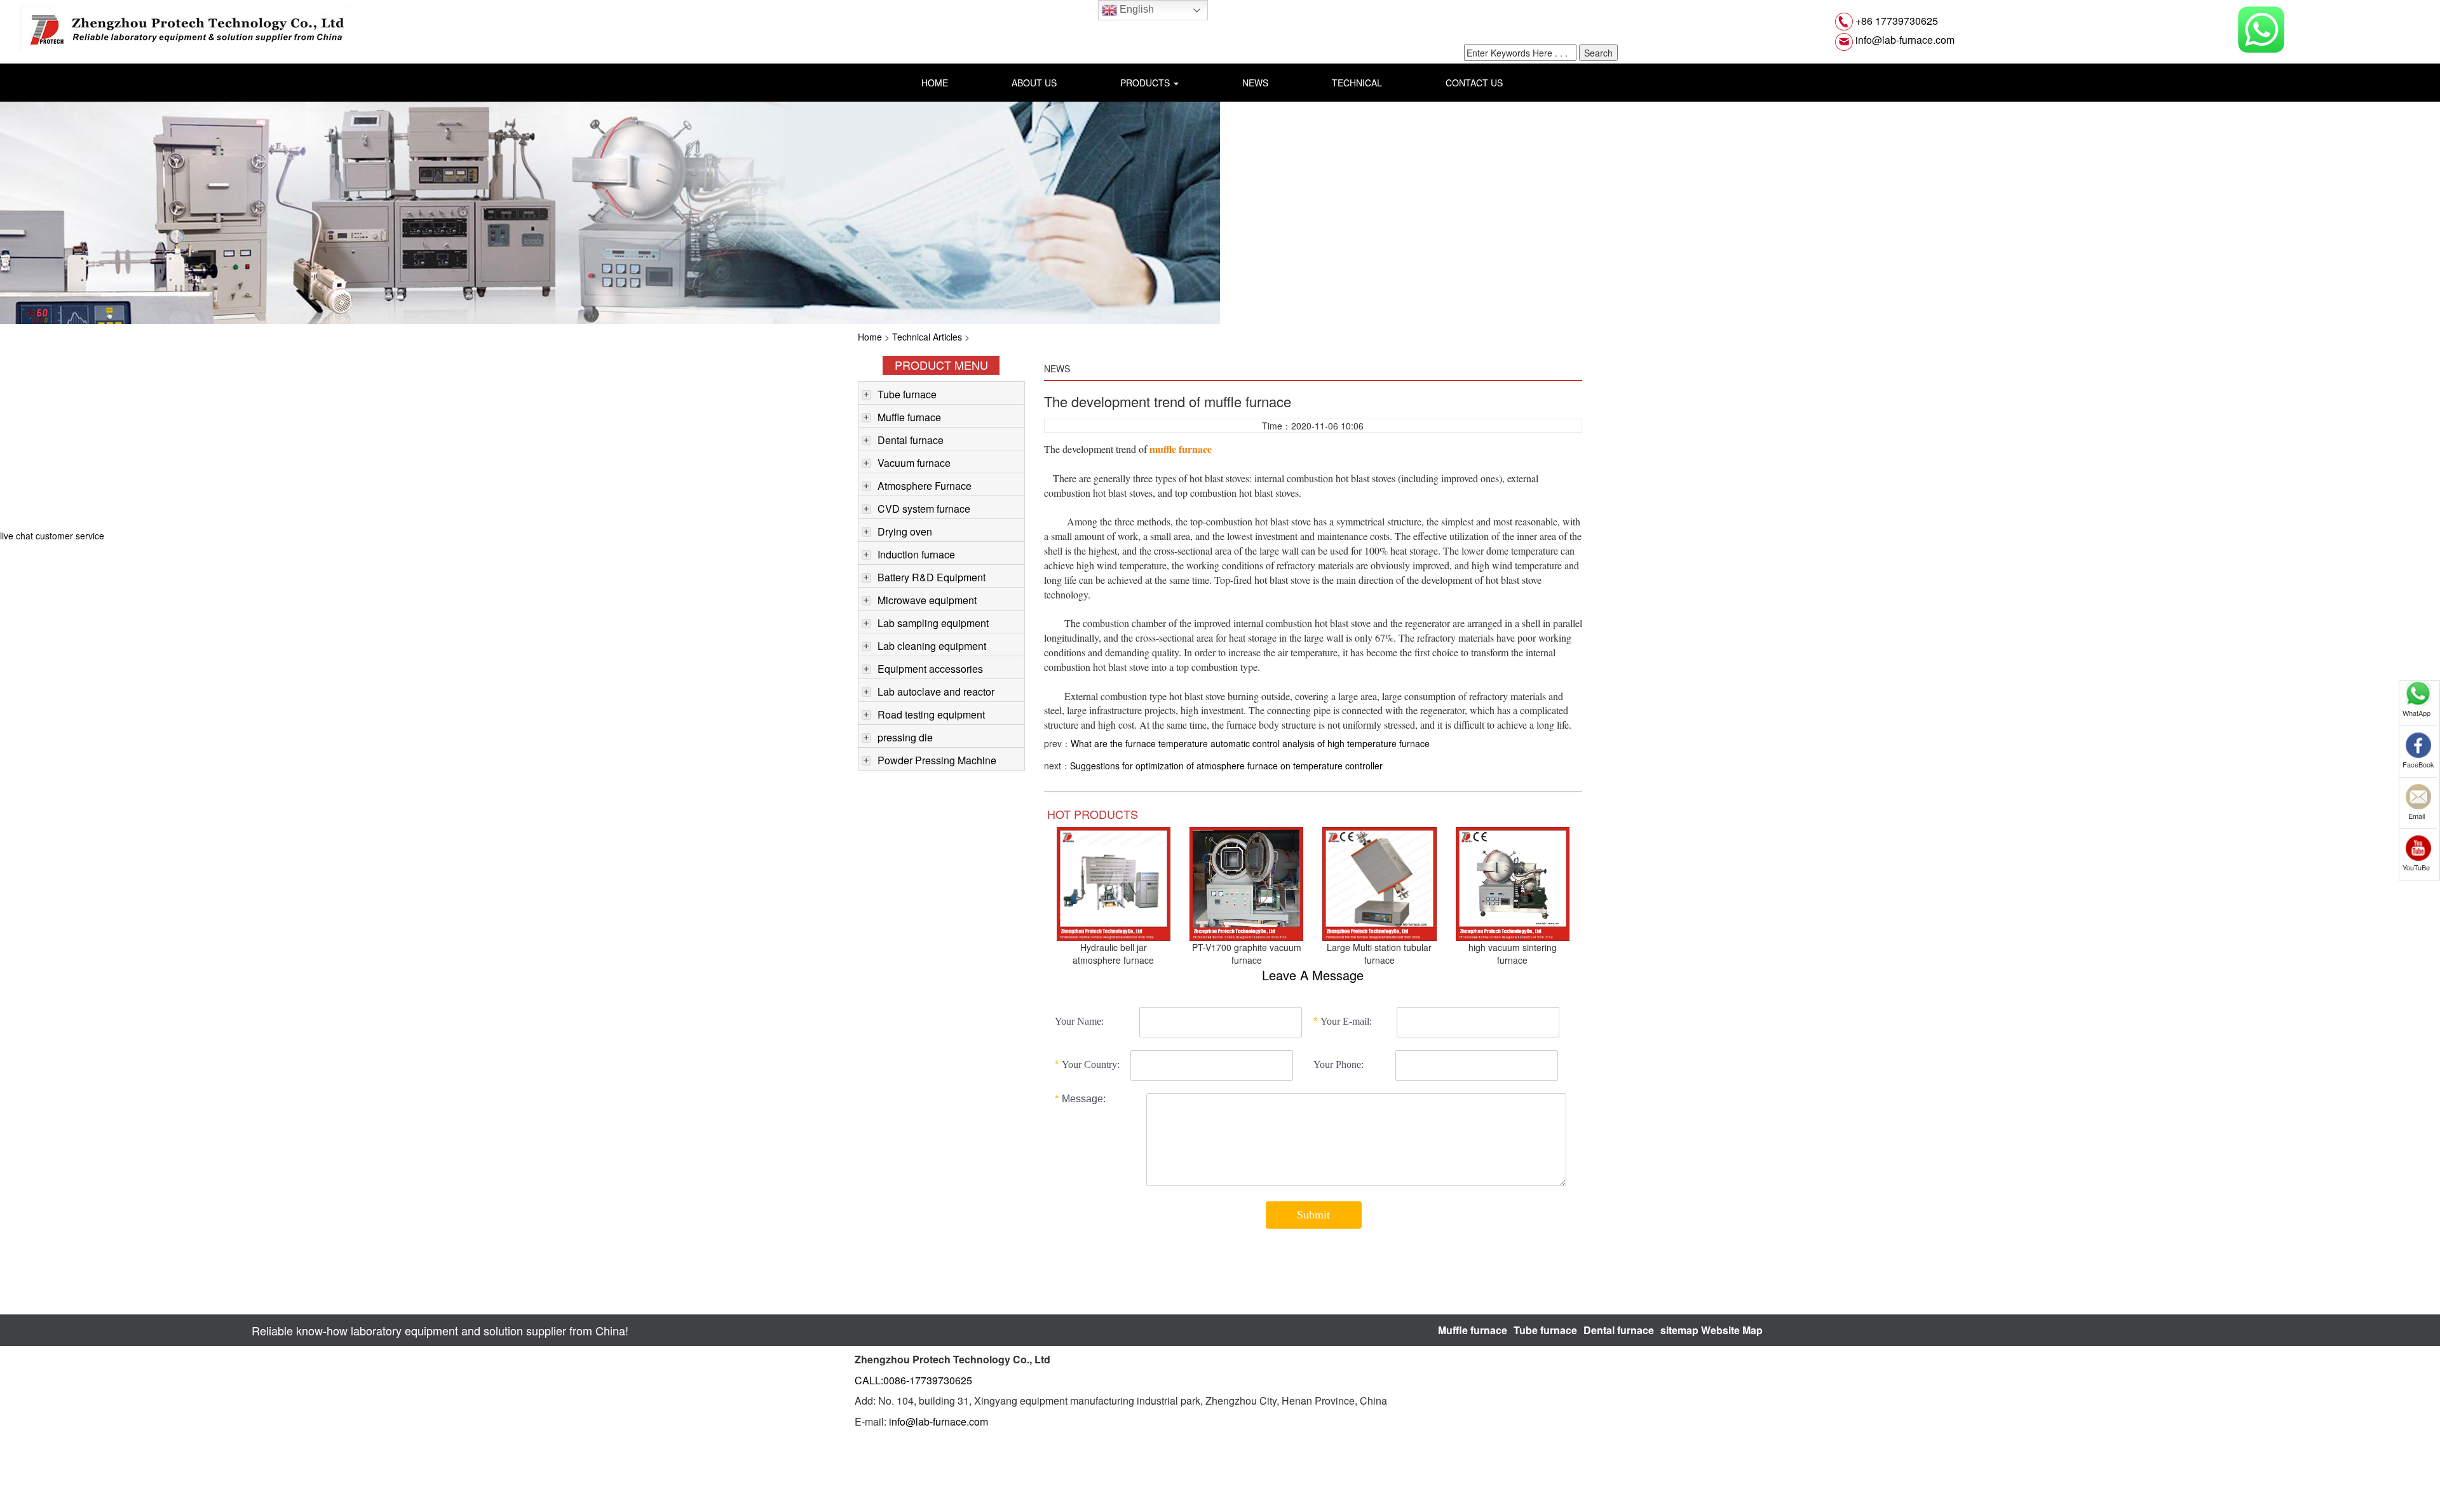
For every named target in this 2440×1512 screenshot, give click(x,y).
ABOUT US (1034, 83)
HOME (935, 83)
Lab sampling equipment (933, 623)
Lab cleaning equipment (932, 646)
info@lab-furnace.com (1904, 40)
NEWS (1255, 83)
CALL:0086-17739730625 (913, 1380)
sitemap (1679, 1330)
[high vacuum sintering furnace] (1513, 882)
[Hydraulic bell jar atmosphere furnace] (1114, 882)
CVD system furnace (924, 509)
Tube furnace (907, 394)
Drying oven (905, 531)
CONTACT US (1474, 83)
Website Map (1732, 1330)
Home (870, 337)
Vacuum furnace (914, 463)
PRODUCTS (1146, 83)
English (1135, 9)
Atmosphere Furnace (925, 486)
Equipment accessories (930, 669)
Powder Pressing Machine (937, 760)
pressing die (905, 737)
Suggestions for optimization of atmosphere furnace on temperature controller (1226, 766)
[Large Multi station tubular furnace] (1379, 882)
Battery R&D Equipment (932, 577)
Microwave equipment (927, 600)
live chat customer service (52, 536)
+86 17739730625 (1895, 21)
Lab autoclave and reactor (936, 692)
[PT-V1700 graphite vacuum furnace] (1246, 882)
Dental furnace (911, 440)
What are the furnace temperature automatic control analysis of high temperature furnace (1250, 743)
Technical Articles (927, 337)
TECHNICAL (1357, 83)
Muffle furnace (909, 417)
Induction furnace (916, 554)
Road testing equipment (931, 714)
